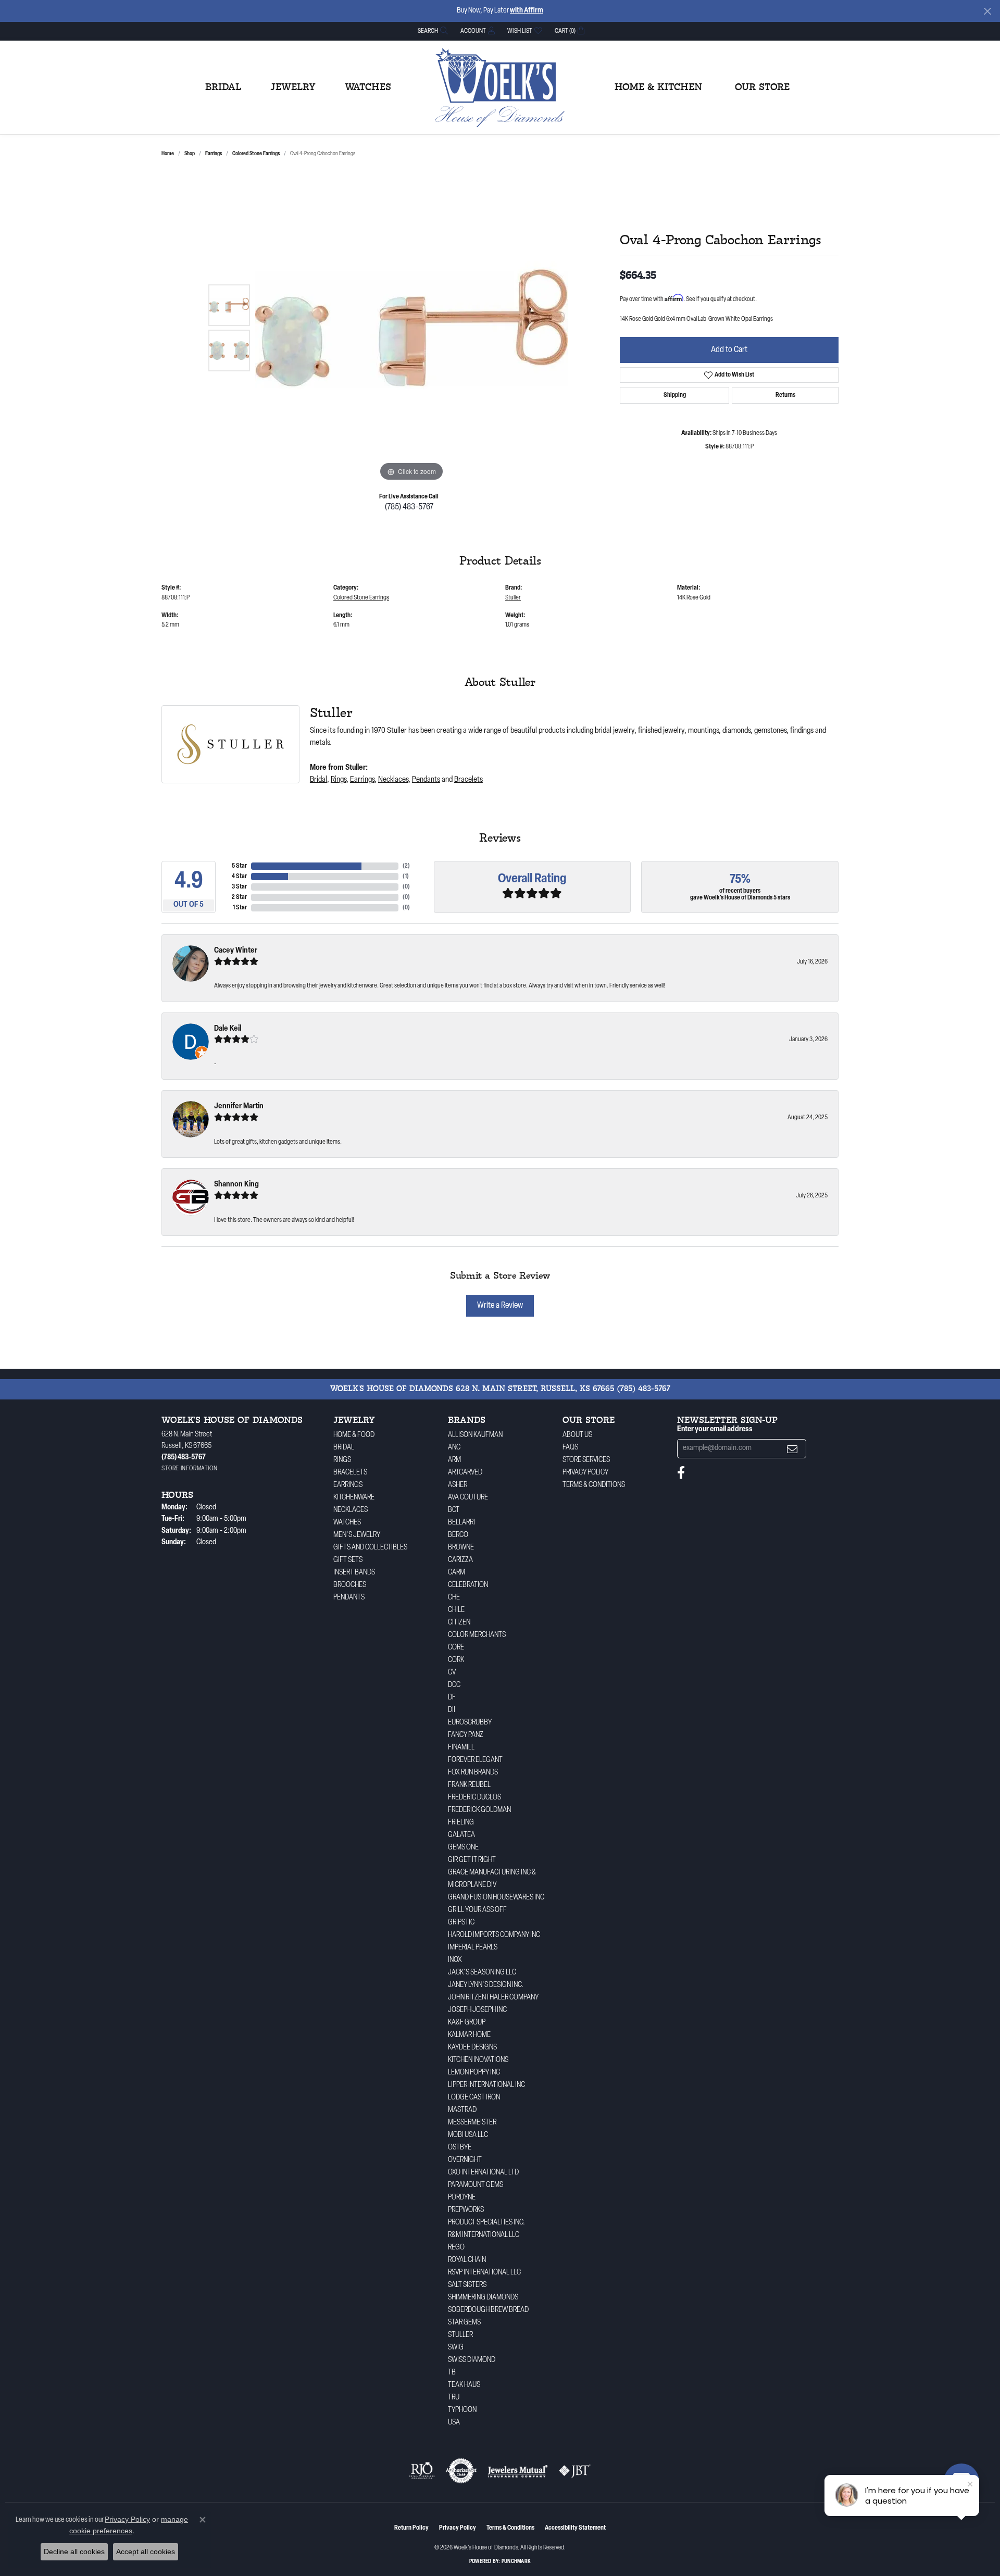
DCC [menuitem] (454, 1685)
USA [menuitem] (454, 2423)
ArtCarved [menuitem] (465, 1473)
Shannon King (236, 1185)
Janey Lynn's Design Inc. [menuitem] (486, 1985)
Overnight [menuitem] (465, 2160)
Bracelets (468, 780)
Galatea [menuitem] (461, 1835)
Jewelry (293, 87)
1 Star (240, 908)
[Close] (987, 11)
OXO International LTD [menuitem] (483, 2173)
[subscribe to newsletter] (792, 1449)
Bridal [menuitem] (344, 1448)
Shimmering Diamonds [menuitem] (483, 2298)
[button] (432, 31)
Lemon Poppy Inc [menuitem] (474, 2073)
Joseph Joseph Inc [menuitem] (477, 2010)
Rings (339, 780)
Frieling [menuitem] (461, 1823)
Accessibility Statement (575, 2528)
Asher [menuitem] (458, 1485)
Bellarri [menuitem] (461, 1523)
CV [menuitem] (452, 1673)
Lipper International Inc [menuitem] (486, 2085)
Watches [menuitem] (347, 1523)
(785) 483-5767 (409, 507)
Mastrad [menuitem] (462, 2110)
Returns (785, 395)
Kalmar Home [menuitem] (469, 2035)
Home (168, 154)
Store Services (586, 1460)
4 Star (239, 877)
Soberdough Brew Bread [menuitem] (488, 2310)
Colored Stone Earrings (256, 154)
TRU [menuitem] (454, 2398)
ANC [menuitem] (454, 1448)
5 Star (239, 866)
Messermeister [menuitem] (472, 2123)
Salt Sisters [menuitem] (467, 2285)
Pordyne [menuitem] (462, 2198)
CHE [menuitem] (454, 1598)
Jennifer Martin (239, 1106)
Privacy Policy (585, 1473)
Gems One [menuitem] (463, 1848)
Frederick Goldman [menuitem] (479, 1810)
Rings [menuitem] (342, 1460)
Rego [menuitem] (456, 2248)
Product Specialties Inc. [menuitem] (486, 2223)
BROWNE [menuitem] (461, 1548)
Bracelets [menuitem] (350, 1473)
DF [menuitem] (452, 1698)
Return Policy (411, 2528)
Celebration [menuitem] (468, 1585)
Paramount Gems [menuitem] (476, 2185)
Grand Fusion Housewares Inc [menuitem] (496, 1898)
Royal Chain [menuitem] (467, 2260)
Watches (368, 87)
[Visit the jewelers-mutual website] (517, 2471)
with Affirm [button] (527, 11)
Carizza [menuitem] (460, 1560)
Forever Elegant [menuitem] (475, 1760)
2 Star (239, 897)
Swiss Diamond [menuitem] (472, 2360)
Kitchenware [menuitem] (354, 1498)
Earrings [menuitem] (348, 1485)
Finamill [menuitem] (461, 1748)
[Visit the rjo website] (422, 2471)
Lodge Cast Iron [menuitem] (474, 2098)
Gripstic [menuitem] (461, 1923)
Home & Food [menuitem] (354, 1435)
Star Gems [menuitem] (464, 2323)
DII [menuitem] (452, 1710)
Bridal (223, 87)
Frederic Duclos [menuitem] (474, 1798)
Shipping (675, 395)
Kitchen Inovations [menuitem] (478, 2060)
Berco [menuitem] (458, 1535)
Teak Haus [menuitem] (464, 2385)
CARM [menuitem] (457, 1573)
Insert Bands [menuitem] (354, 1573)
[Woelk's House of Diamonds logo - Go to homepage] (500, 87)
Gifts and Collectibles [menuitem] (370, 1548)
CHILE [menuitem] (456, 1610)
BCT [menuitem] (454, 1510)
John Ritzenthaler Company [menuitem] (493, 1998)
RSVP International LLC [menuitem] (484, 2273)
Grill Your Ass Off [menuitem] (477, 1910)
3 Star (239, 887)
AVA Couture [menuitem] (468, 1498)
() (406, 866)
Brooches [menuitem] (350, 1585)
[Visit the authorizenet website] (461, 2471)
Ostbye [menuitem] (460, 2148)
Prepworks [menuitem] (466, 2210)
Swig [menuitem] (456, 2348)
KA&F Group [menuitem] (467, 2023)
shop (190, 154)
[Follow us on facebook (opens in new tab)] (681, 1473)
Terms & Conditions (594, 1485)
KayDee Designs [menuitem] (472, 2048)
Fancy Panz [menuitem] (466, 1735)
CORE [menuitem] (456, 1648)
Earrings (214, 154)
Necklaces (393, 780)
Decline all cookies (74, 2552)
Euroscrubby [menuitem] (470, 1723)
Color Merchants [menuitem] (477, 1635)
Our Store (762, 87)
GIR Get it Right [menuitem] (472, 1860)
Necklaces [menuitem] (351, 1510)
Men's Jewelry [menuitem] (357, 1535)
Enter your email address (715, 1429)
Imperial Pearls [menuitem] (473, 1948)
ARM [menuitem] (454, 1460)
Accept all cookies (146, 2552)
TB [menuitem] (452, 2373)
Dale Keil (228, 1029)
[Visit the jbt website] (575, 2471)
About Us (577, 1435)
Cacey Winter (236, 951)
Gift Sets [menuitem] (348, 1560)
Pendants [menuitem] (349, 1598)
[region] (411, 328)
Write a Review (500, 1306)
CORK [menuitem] (456, 1660)
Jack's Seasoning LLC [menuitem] (482, 1973)
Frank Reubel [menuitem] (469, 1785)
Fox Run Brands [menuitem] (473, 1773)
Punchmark (516, 2562)
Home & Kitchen (658, 87)
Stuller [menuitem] (460, 2335)
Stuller (513, 598)
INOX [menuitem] (455, 1960)
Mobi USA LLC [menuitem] (468, 2135)
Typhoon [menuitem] (462, 2410)
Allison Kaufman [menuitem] (475, 1435)
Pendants (426, 780)
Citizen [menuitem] (459, 1623)
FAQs (570, 1448)
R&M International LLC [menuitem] (484, 2235)
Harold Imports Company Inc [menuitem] (494, 1935)
